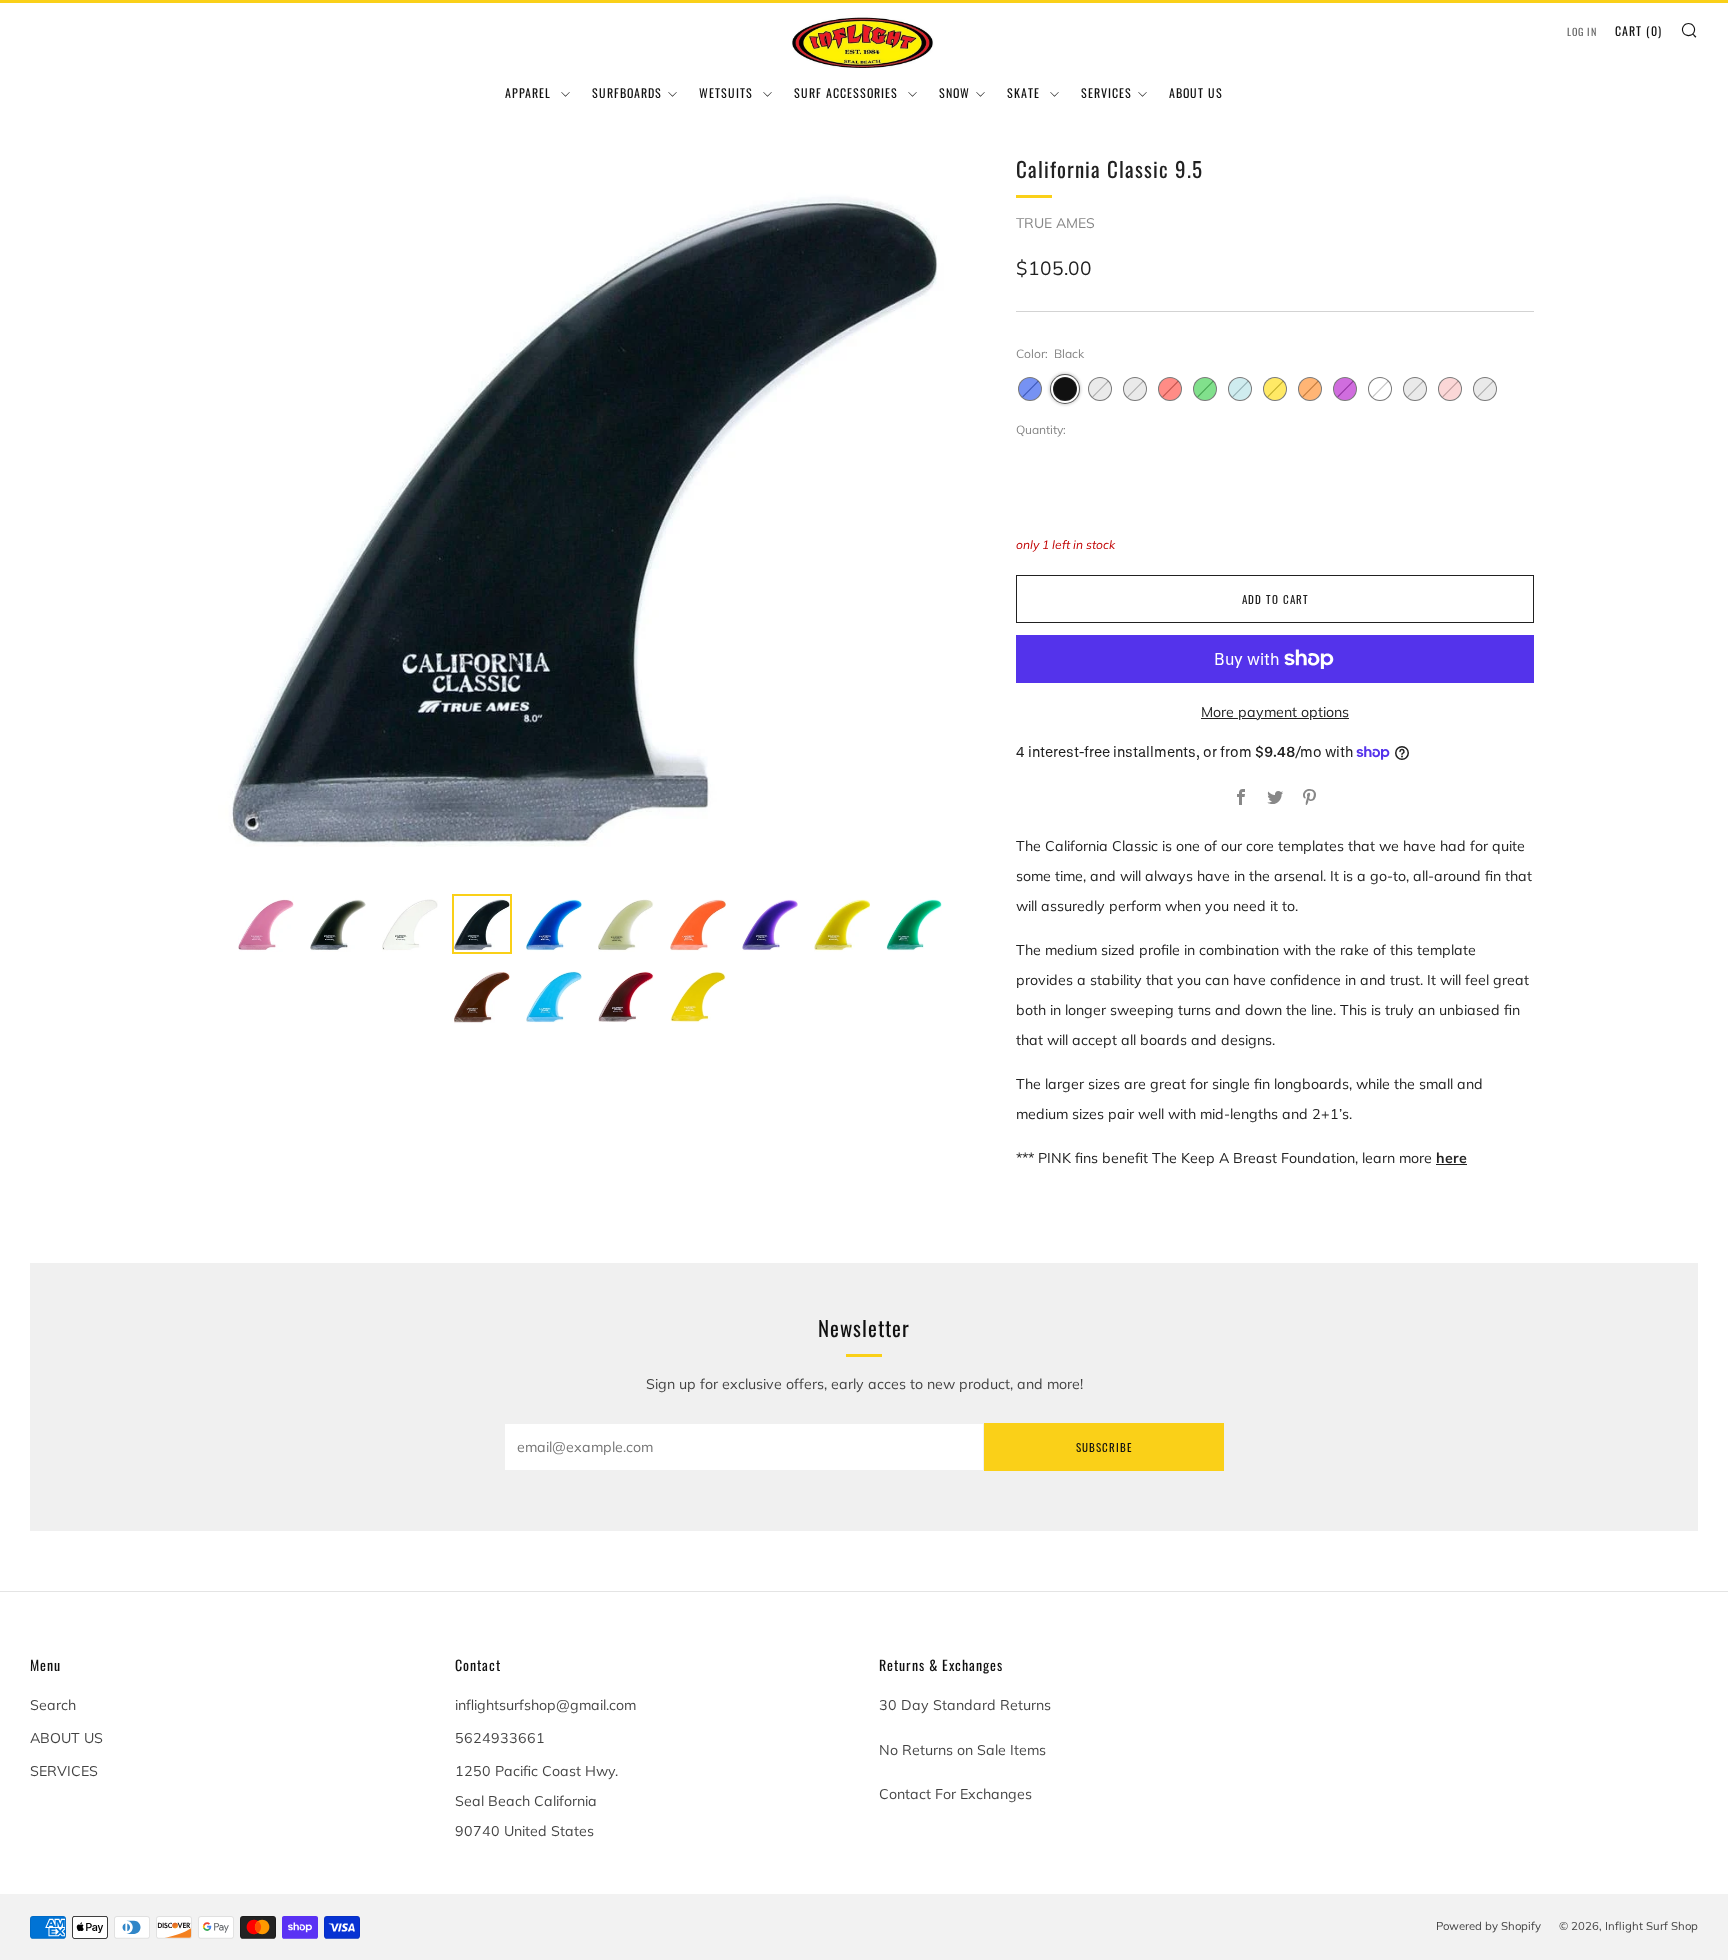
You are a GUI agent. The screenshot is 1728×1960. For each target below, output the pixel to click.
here (1451, 1158)
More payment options (1275, 712)
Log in (1582, 31)
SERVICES (1106, 92)
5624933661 (500, 1738)
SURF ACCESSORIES (848, 92)
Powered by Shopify (1488, 1926)
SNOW (954, 92)
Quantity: (1041, 430)
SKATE (1025, 92)
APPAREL (530, 92)
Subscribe (1104, 1447)
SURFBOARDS (627, 92)
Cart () (1638, 30)
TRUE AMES (1055, 223)
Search (53, 1705)
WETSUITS (728, 92)
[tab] (266, 924)
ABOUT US (1196, 92)
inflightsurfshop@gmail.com (545, 1705)
